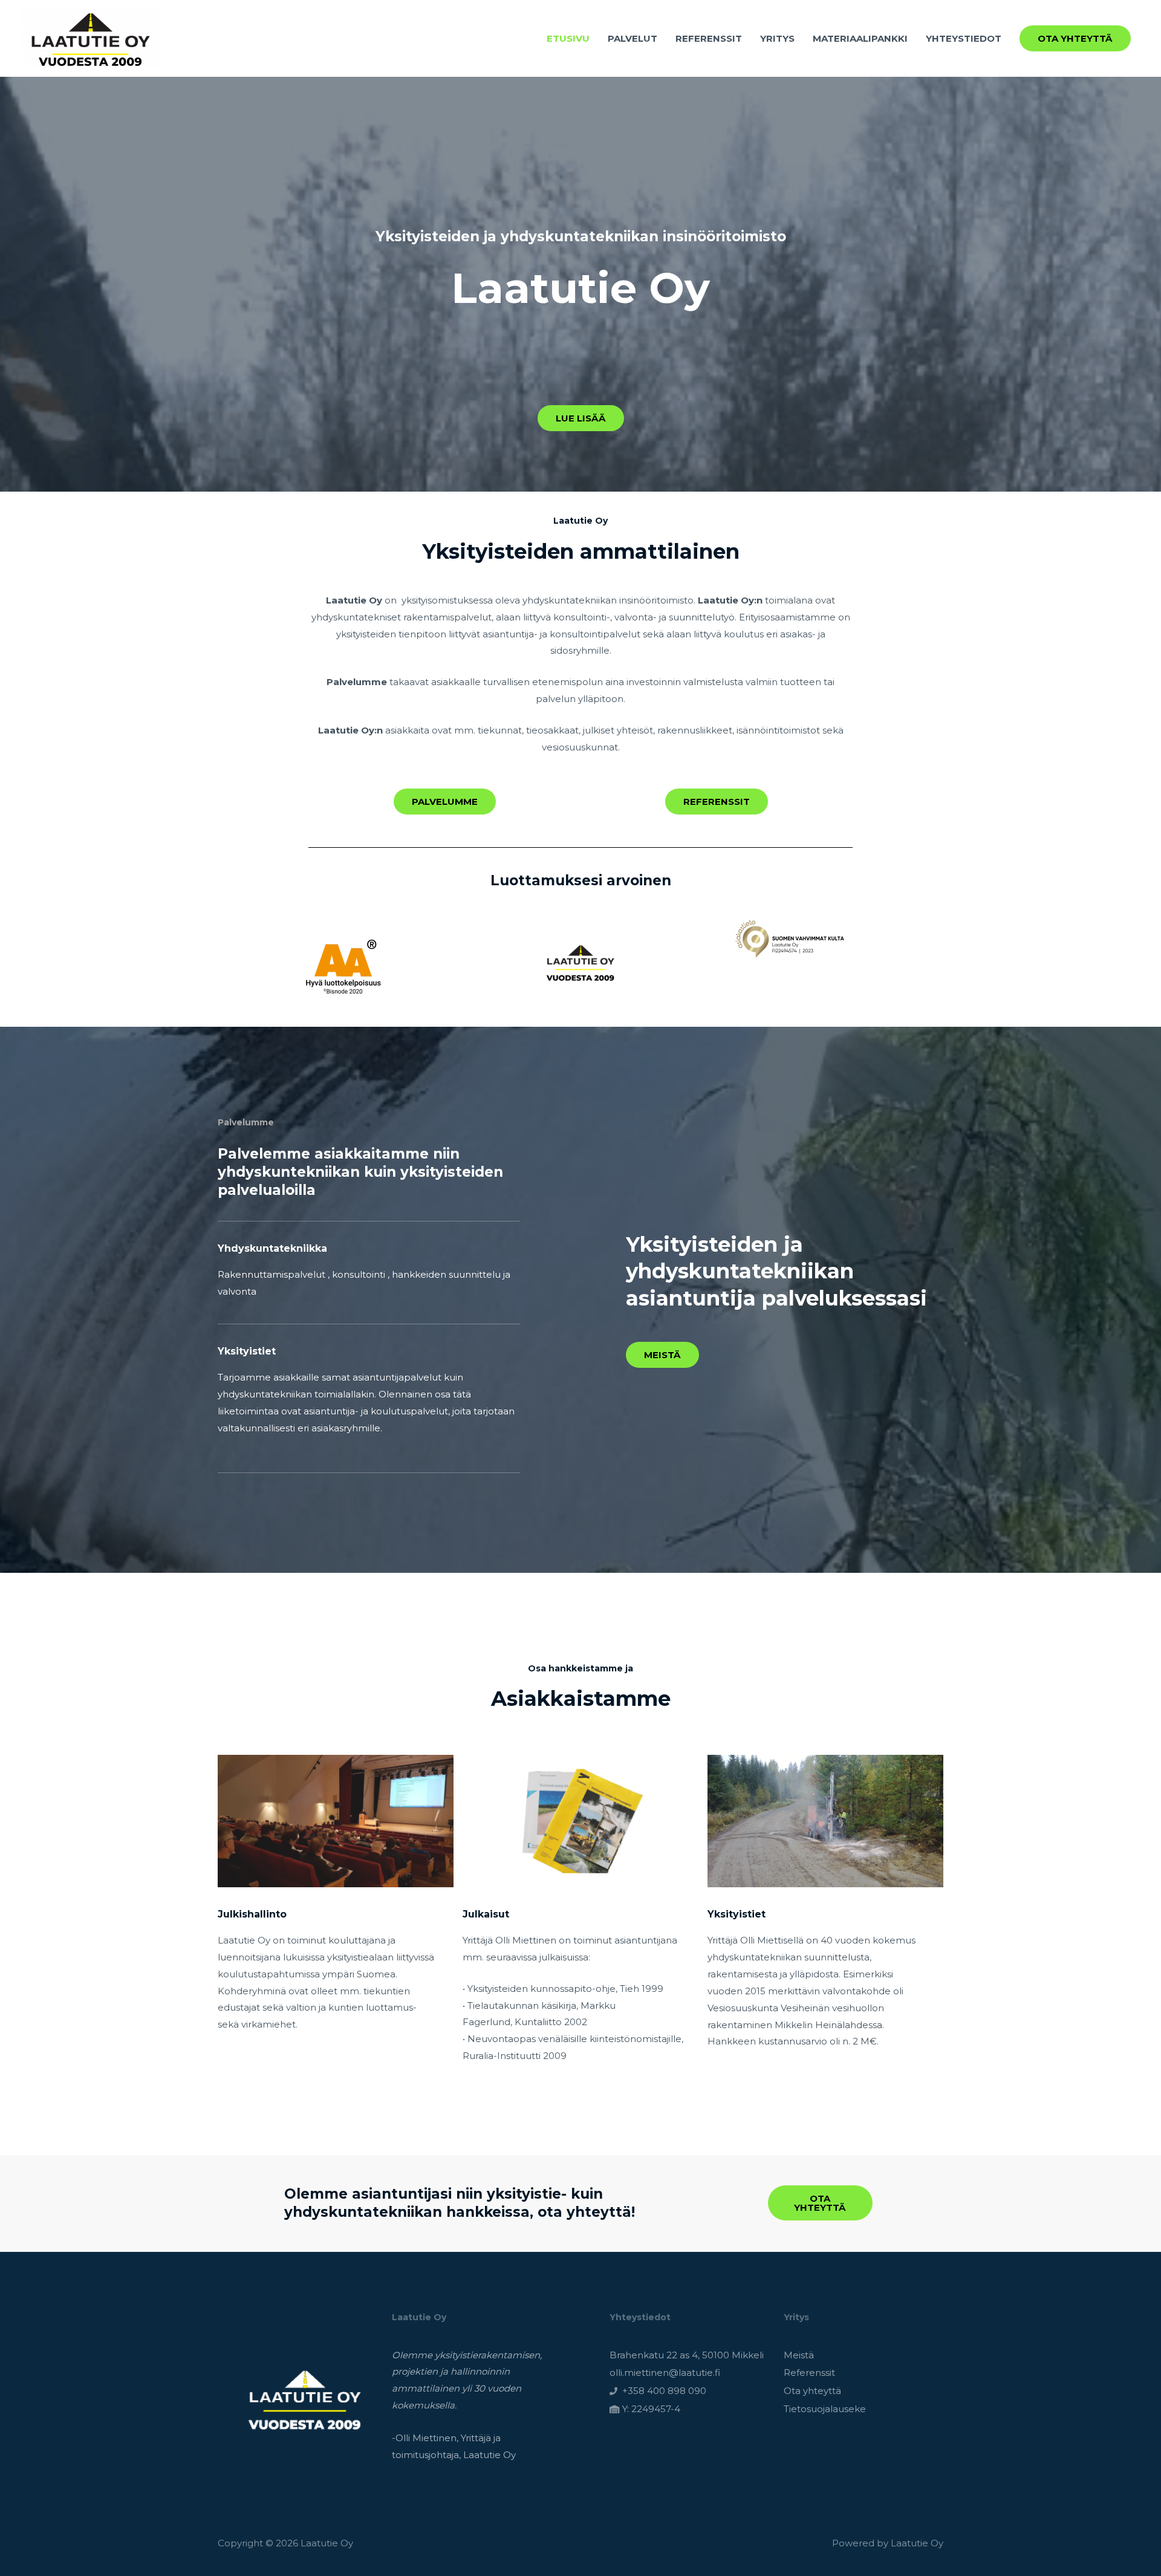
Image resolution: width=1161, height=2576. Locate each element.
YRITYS (777, 38)
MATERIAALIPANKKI (860, 38)
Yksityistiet (737, 1914)
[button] (1075, 38)
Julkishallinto (252, 1914)
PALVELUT (633, 38)
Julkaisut (486, 1914)
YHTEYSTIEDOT (964, 38)
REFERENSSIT (709, 38)
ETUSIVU (568, 38)
